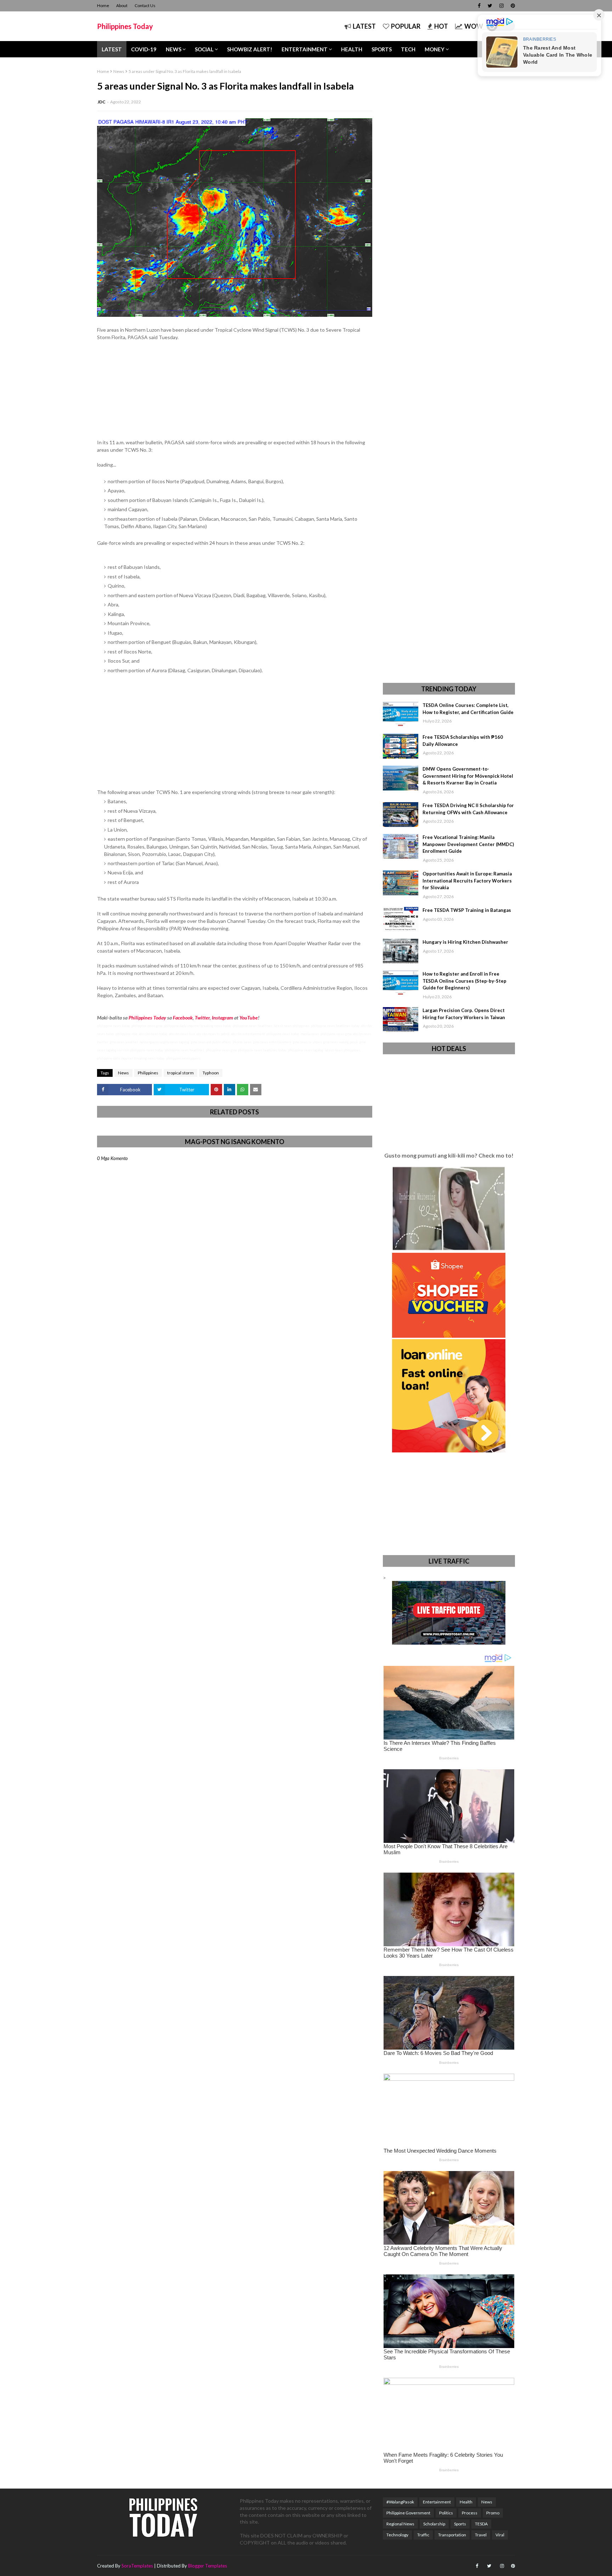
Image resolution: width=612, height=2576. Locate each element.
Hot (441, 26)
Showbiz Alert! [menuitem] (250, 49)
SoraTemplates (137, 2566)
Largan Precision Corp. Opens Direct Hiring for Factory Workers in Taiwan (464, 1014)
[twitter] (490, 6)
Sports (460, 2524)
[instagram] (501, 6)
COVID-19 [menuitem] (144, 49)
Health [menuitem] (352, 49)
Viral (500, 2535)
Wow (474, 26)
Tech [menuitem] (408, 49)
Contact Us (145, 5)
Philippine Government (408, 2513)
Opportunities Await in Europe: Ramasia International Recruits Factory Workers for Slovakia (467, 881)
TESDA (481, 2524)
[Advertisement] (234, 393)
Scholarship (434, 2524)
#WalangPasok (400, 2502)
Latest (364, 26)
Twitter (202, 1018)
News (119, 71)
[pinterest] (512, 6)
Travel (481, 2535)
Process (470, 2513)
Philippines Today (125, 26)
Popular (406, 26)
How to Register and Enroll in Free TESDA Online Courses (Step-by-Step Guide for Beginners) (464, 981)
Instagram (222, 1018)
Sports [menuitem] (382, 49)
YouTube (249, 1018)
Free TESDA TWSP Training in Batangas (467, 910)
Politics (446, 2513)
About (122, 5)
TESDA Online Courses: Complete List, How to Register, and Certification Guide (468, 709)
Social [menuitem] (204, 49)
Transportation (452, 2535)
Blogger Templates (208, 2566)
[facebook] (479, 6)
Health (466, 2502)
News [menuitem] (174, 49)
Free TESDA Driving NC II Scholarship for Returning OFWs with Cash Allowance (468, 809)
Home (103, 5)
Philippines (148, 1073)
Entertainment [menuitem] (305, 49)
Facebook (183, 1018)
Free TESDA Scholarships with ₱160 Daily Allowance (463, 741)
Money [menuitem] (435, 49)
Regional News (400, 2524)
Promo (493, 2513)
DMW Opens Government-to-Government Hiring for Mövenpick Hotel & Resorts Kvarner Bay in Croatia (468, 776)
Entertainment (437, 2502)
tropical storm (180, 1073)
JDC (101, 102)
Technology (397, 2535)
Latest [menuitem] (112, 49)
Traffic (423, 2535)
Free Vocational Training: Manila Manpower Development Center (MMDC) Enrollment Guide (468, 844)
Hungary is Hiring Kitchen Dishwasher (465, 942)
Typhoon (211, 1073)
